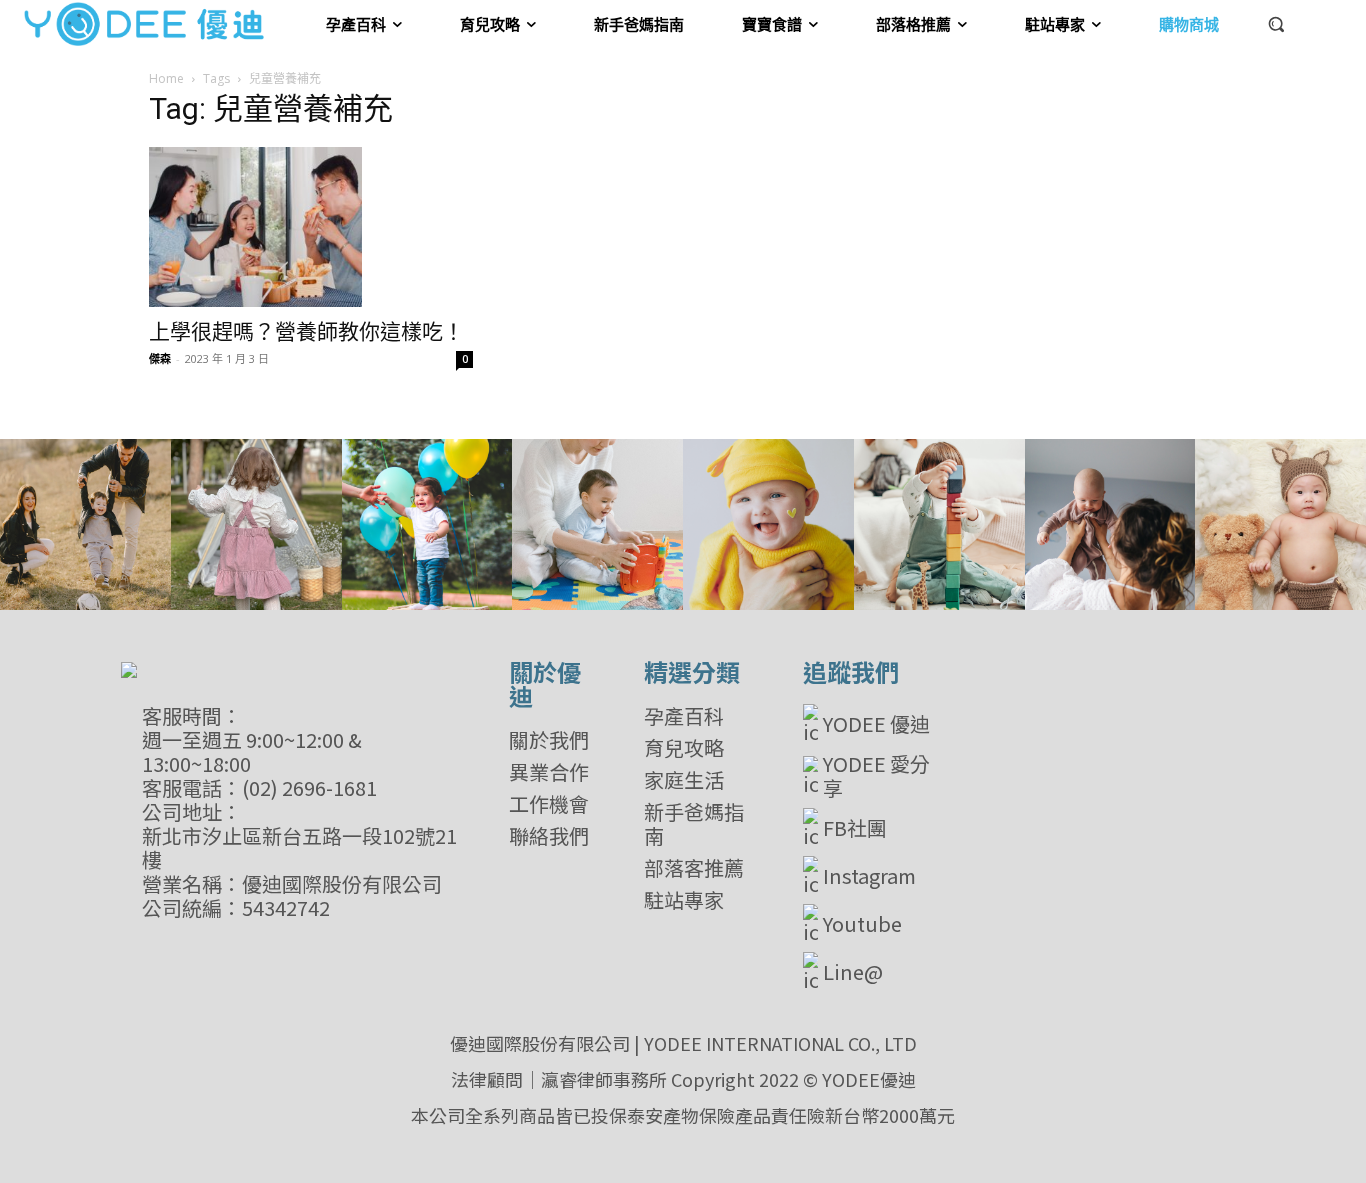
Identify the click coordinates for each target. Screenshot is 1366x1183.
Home (166, 78)
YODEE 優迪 (876, 723)
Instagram (869, 875)
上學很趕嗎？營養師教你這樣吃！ (306, 332)
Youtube (862, 923)
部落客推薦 (694, 868)
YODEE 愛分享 (876, 776)
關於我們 (549, 740)
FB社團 (855, 827)
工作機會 (549, 804)
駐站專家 (684, 900)
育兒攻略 (684, 748)
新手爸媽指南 (694, 824)
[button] (1276, 24)
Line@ (853, 971)
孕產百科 (684, 716)
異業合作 (549, 772)
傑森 (160, 358)
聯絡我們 (549, 836)
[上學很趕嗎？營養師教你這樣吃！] (311, 227)
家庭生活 (684, 780)
